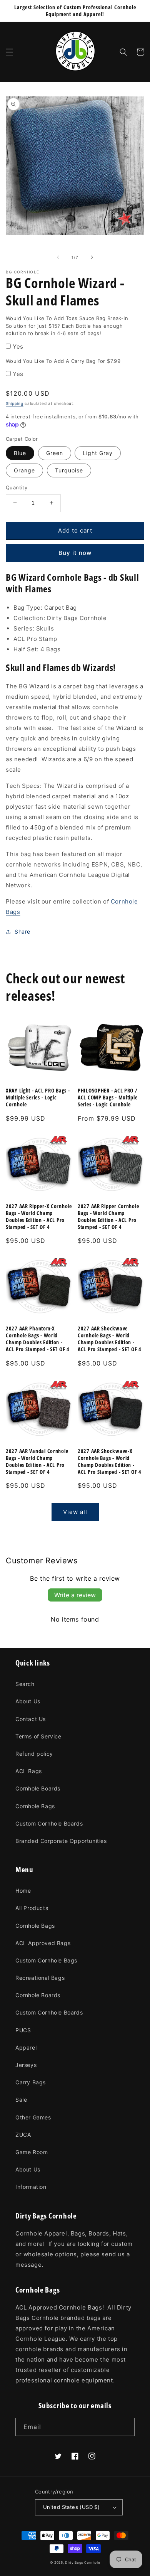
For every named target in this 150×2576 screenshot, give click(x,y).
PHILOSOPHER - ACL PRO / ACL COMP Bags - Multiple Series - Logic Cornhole (108, 1097)
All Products (32, 1908)
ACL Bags (29, 1771)
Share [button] (22, 931)
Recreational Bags (40, 1978)
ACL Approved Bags (43, 1943)
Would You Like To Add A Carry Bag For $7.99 (63, 361)
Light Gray (98, 453)
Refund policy (34, 1754)
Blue (20, 453)
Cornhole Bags (35, 1806)
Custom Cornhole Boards (49, 1823)
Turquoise (69, 470)
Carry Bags (31, 2082)
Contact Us (31, 1719)
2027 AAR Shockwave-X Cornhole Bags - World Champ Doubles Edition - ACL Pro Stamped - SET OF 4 (110, 1462)
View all (75, 1512)
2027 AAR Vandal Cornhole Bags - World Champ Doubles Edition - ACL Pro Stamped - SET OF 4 (37, 1462)
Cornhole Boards (38, 1788)
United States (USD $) (71, 2507)
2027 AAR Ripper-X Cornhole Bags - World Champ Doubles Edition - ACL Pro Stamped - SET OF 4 (39, 1217)
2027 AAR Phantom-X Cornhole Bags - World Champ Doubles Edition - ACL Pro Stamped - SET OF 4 (38, 1339)
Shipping (15, 403)
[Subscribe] (126, 2427)
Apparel (26, 2047)
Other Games (33, 2117)
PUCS (23, 2030)
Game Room (32, 2152)
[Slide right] (92, 257)
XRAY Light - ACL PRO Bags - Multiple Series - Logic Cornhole (38, 1097)
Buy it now (75, 553)
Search (25, 1684)
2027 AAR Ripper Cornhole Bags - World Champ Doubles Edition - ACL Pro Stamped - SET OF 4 (108, 1217)
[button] (10, 52)
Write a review (75, 1595)
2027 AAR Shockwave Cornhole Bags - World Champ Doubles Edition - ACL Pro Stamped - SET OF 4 (110, 1339)
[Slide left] (58, 257)
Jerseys (26, 2065)
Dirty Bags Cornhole (82, 2563)
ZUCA (23, 2135)
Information (31, 2187)
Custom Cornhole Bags (46, 1960)
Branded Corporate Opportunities (61, 1841)
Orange (24, 470)
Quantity (17, 487)
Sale (21, 2100)
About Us (28, 1701)
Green (55, 453)
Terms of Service (38, 1736)
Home (23, 1891)
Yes (18, 346)
